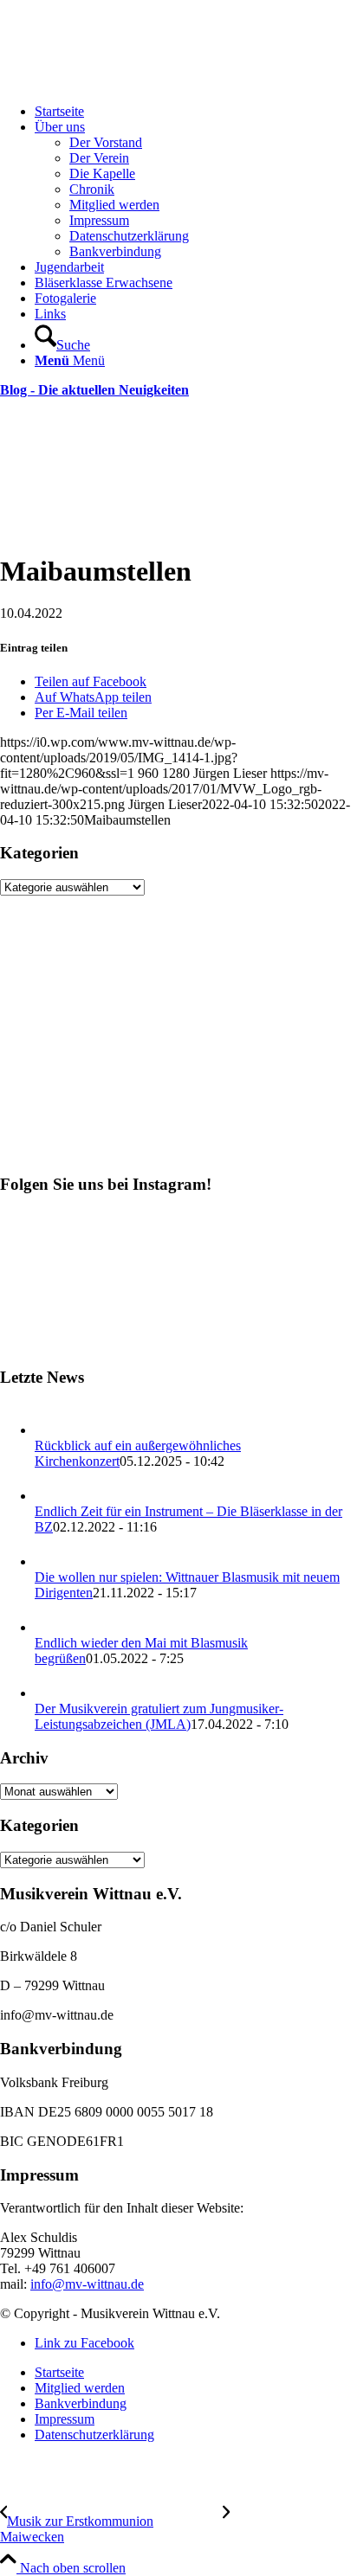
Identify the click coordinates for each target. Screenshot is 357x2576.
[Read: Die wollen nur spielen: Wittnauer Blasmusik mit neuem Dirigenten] (50, 1561)
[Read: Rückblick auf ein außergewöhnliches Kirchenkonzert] (50, 1430)
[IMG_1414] (178, 529)
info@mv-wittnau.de (87, 2284)
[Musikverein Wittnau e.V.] (130, 82)
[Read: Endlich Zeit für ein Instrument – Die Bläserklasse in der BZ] (50, 1496)
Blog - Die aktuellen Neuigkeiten (94, 390)
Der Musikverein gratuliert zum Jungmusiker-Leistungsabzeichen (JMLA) (159, 1716)
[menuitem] (196, 112)
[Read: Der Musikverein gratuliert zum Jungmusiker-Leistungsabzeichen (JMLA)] (50, 1693)
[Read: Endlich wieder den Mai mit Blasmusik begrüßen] (50, 1627)
